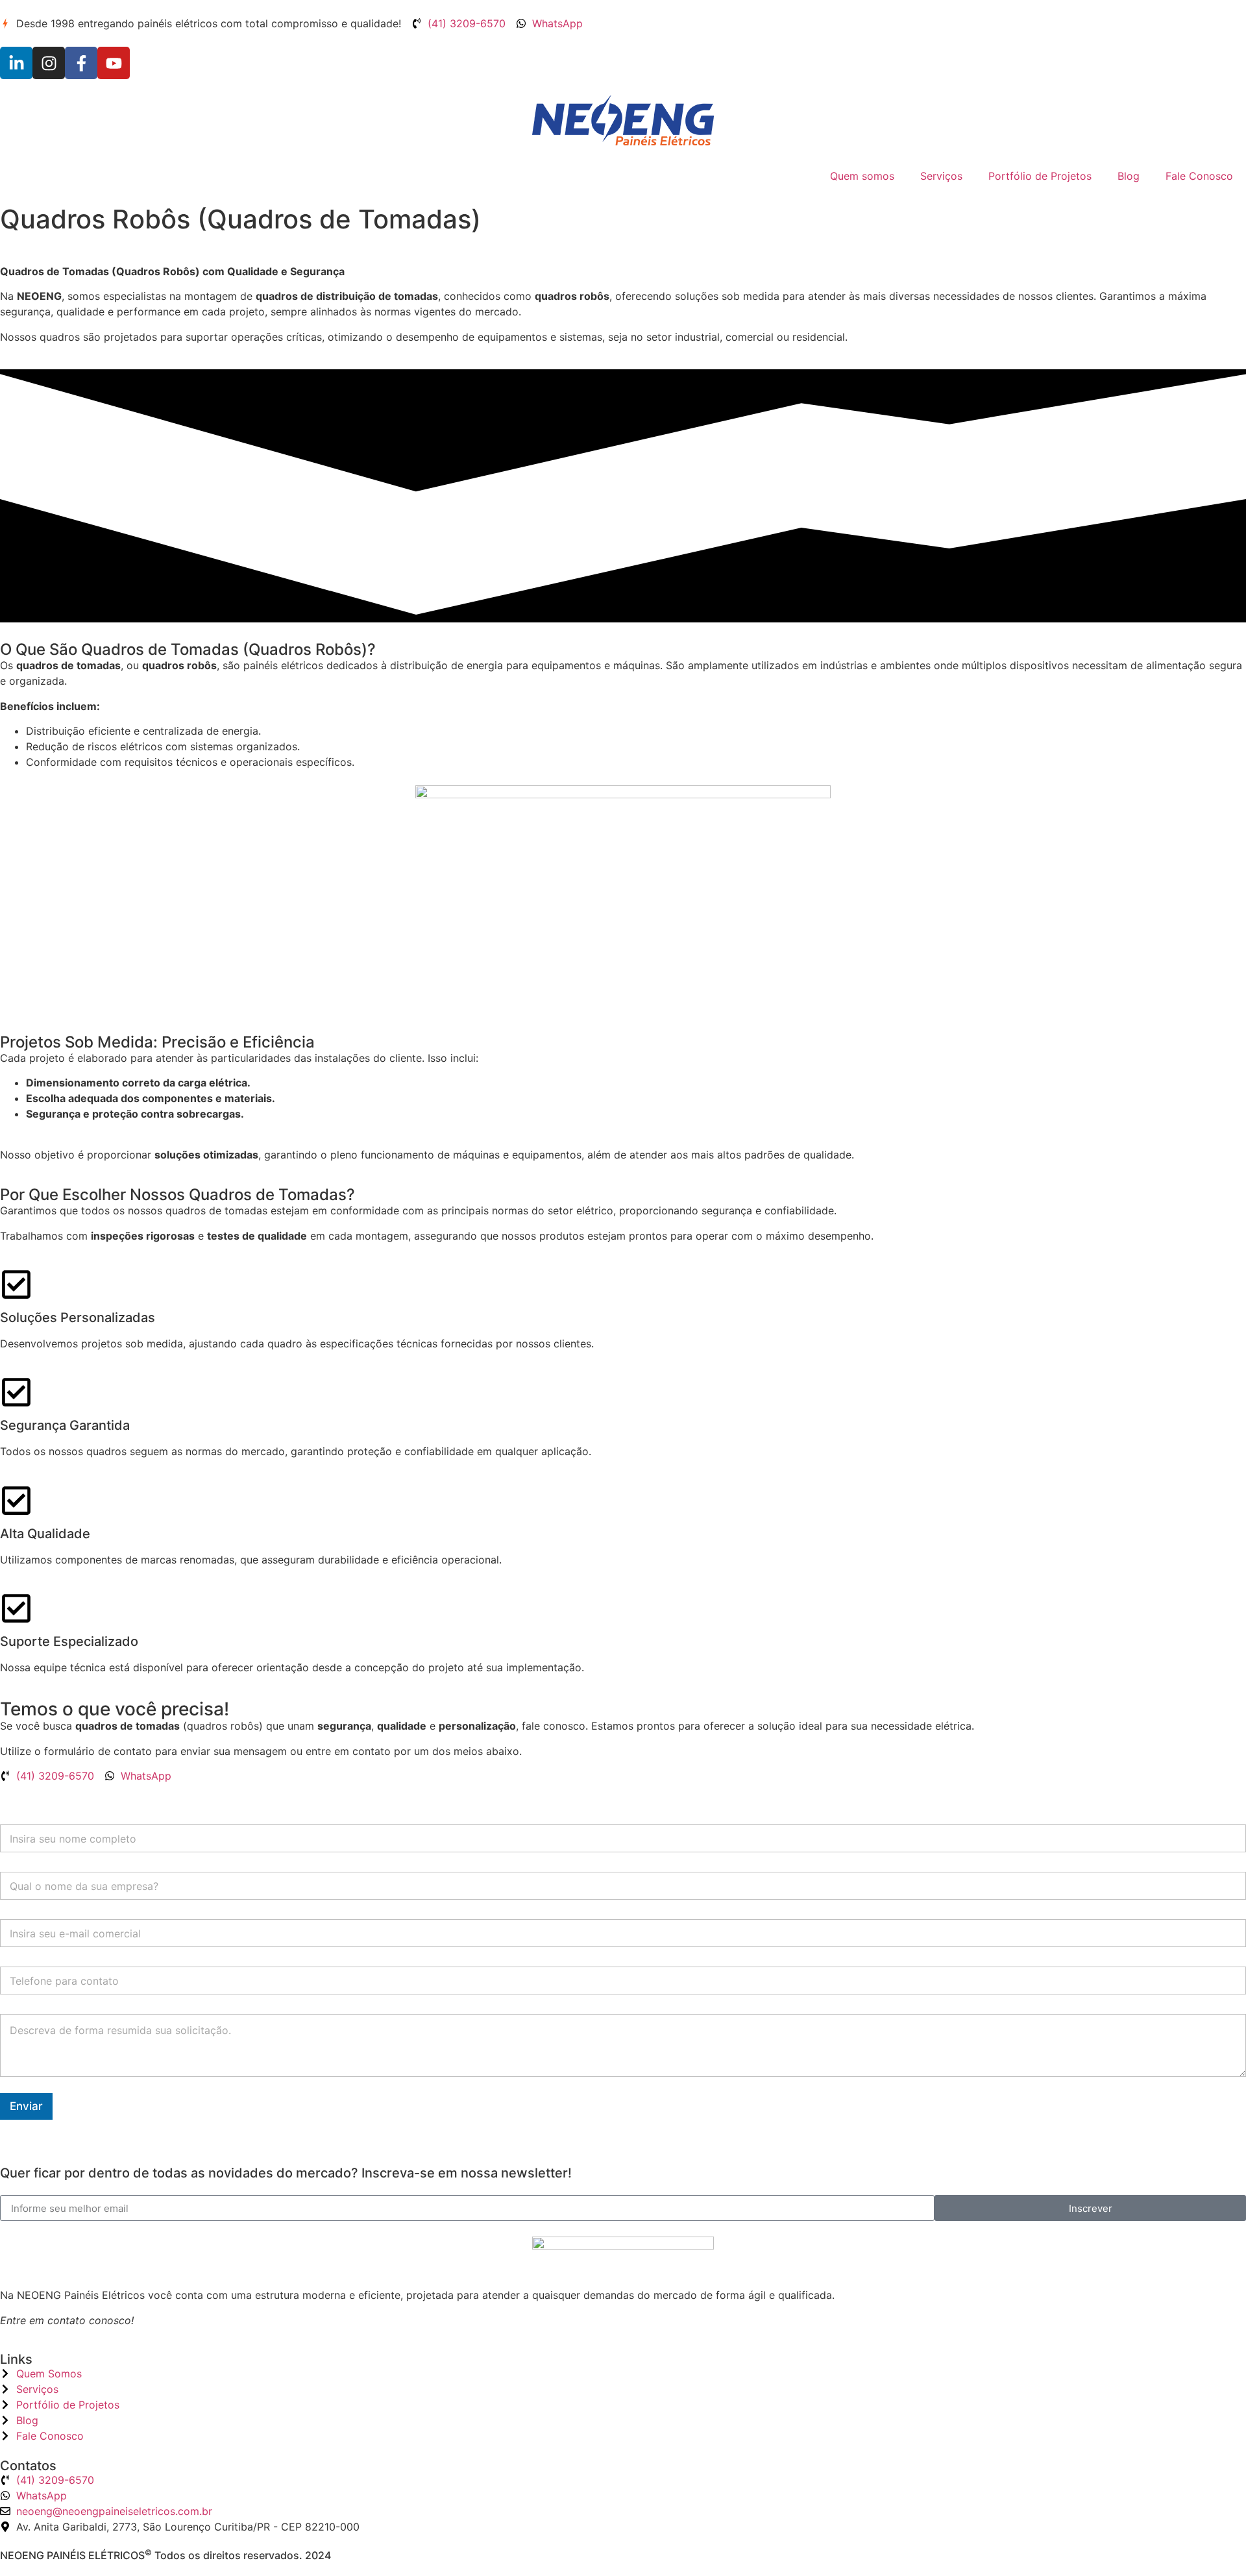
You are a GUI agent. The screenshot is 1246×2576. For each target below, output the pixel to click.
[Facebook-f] (81, 63)
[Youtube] (114, 63)
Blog (1129, 176)
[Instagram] (49, 63)
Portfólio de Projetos (1040, 176)
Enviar (26, 2106)
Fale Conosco (1199, 176)
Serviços (941, 176)
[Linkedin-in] (16, 63)
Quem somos (862, 176)
